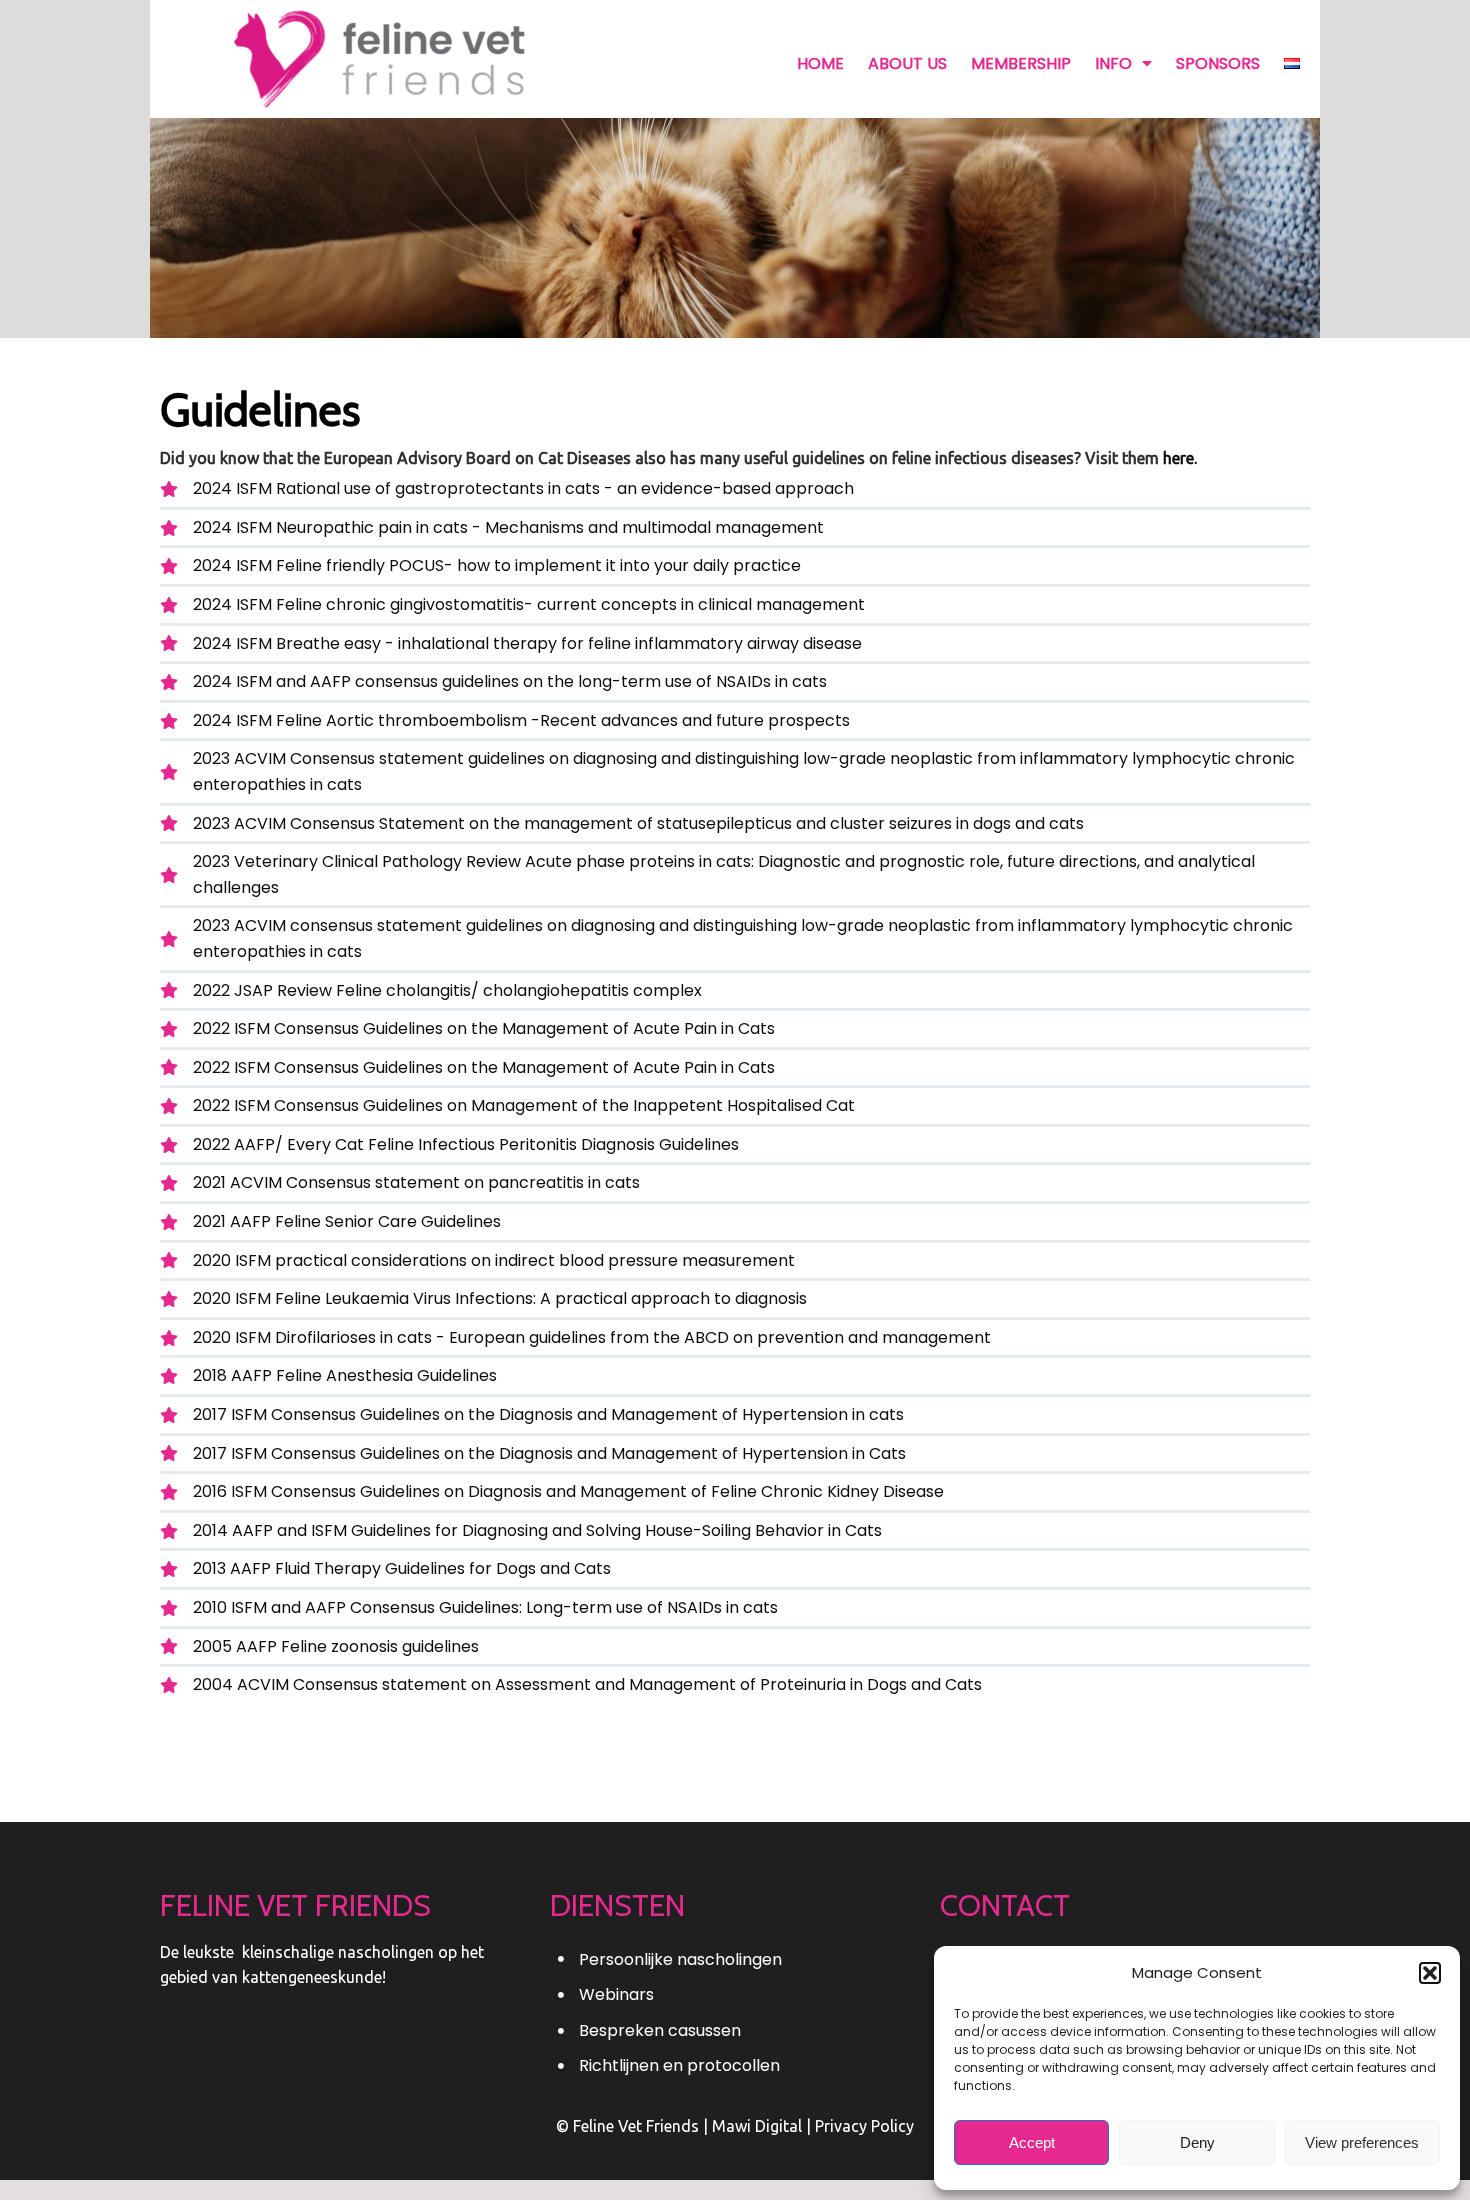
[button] (1430, 1973)
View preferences (1362, 2142)
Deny (1197, 2142)
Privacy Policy (864, 2126)
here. (1180, 458)
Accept (1032, 2142)
